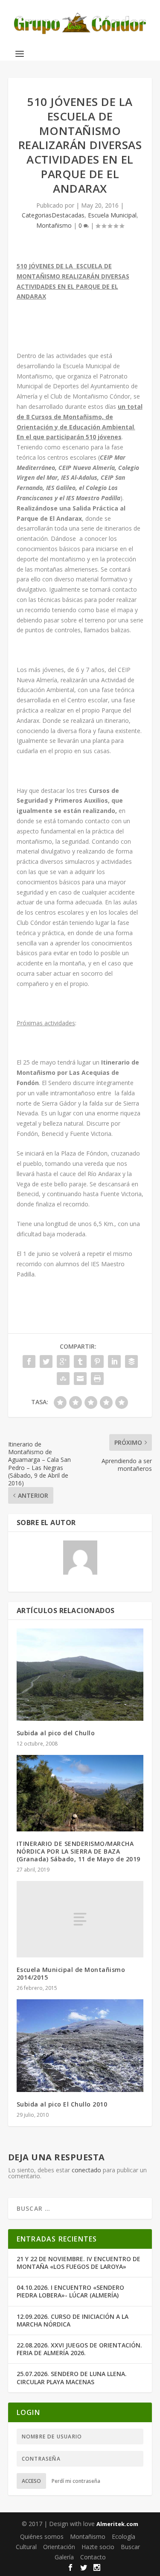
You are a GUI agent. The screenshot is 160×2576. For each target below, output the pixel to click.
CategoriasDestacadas (53, 215)
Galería (64, 2557)
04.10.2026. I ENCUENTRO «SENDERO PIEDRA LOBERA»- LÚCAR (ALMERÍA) (70, 2291)
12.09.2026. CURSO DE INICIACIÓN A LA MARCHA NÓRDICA (73, 2320)
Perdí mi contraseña (76, 2481)
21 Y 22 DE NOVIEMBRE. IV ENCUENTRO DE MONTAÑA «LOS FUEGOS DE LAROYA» (79, 2263)
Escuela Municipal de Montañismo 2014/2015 (71, 1973)
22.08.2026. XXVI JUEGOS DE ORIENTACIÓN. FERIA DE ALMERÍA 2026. (79, 2349)
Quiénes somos (42, 2536)
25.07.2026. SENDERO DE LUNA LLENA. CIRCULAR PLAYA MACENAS (72, 2378)
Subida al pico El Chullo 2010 (62, 2104)
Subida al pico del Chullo (56, 1733)
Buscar (130, 2547)
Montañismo (54, 225)
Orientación (59, 2547)
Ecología (124, 2536)
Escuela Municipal (112, 215)
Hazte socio (98, 2547)
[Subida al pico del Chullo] (80, 1675)
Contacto (93, 2557)
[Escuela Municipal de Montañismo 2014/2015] (80, 1919)
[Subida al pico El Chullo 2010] (80, 2045)
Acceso (31, 2481)
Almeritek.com (117, 2524)
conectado (86, 2170)
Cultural (26, 2547)
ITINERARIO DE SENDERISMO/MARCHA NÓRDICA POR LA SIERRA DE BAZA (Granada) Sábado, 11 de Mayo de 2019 (79, 1851)
